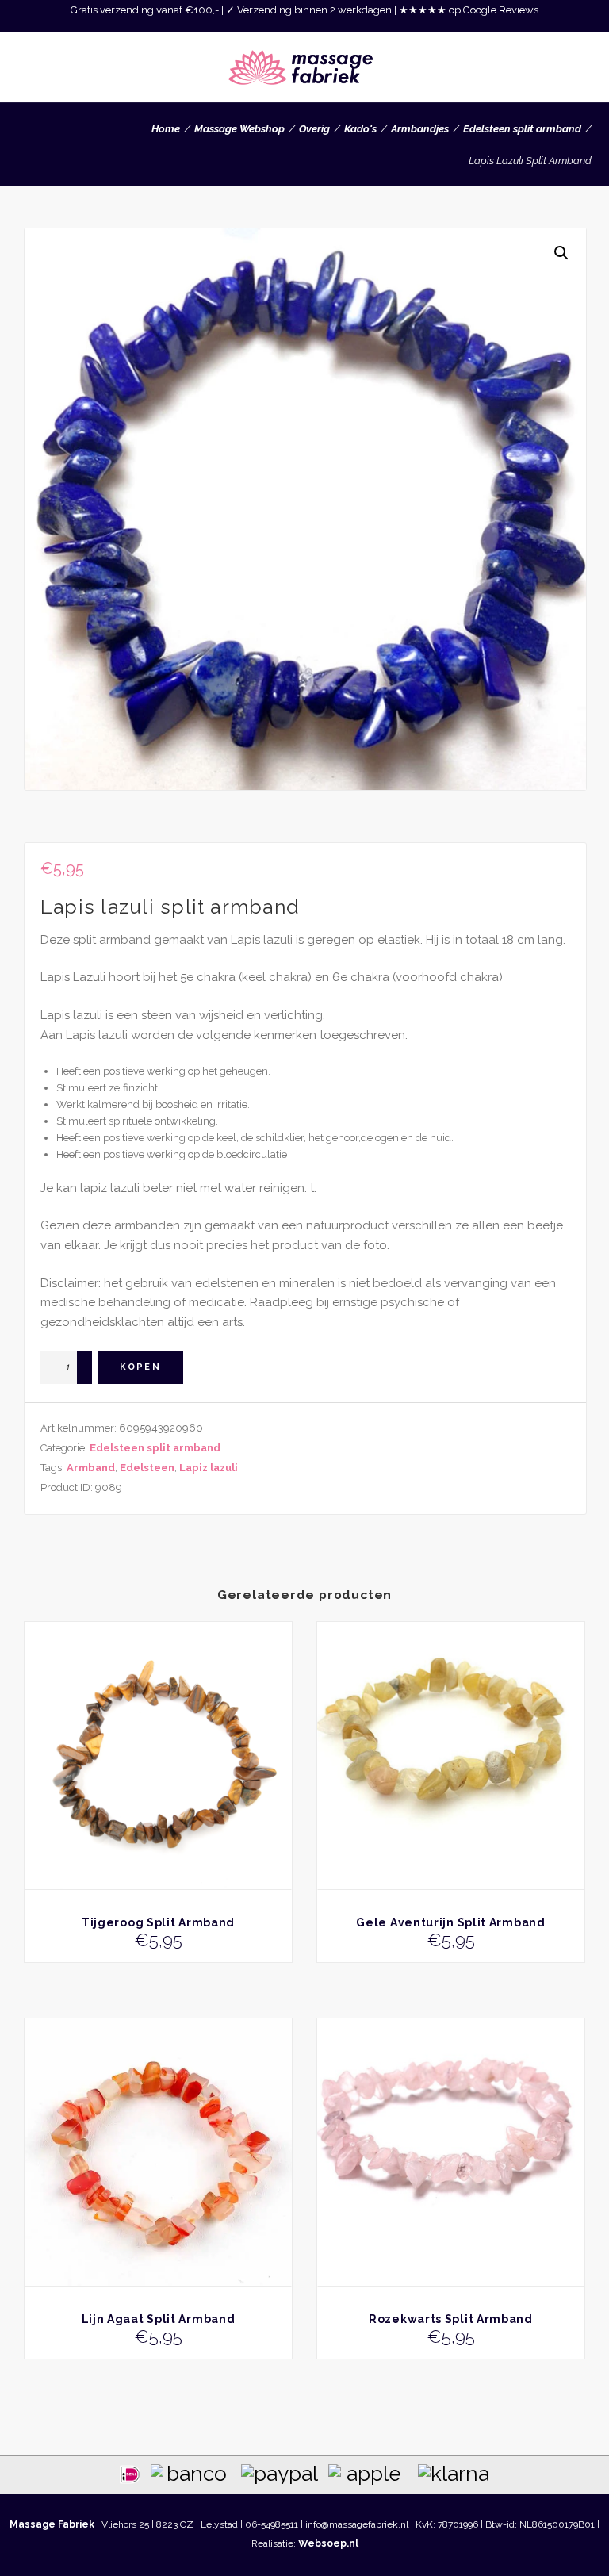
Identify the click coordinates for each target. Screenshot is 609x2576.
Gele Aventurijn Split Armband (450, 1922)
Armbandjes (420, 129)
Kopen (140, 1367)
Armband (91, 1468)
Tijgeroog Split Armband (158, 1922)
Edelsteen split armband (522, 129)
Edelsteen (147, 1468)
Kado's (360, 129)
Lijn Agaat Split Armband (159, 2319)
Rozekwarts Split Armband (451, 2319)
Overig (314, 129)
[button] (561, 253)
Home (166, 129)
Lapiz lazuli (209, 1468)
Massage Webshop (239, 129)
